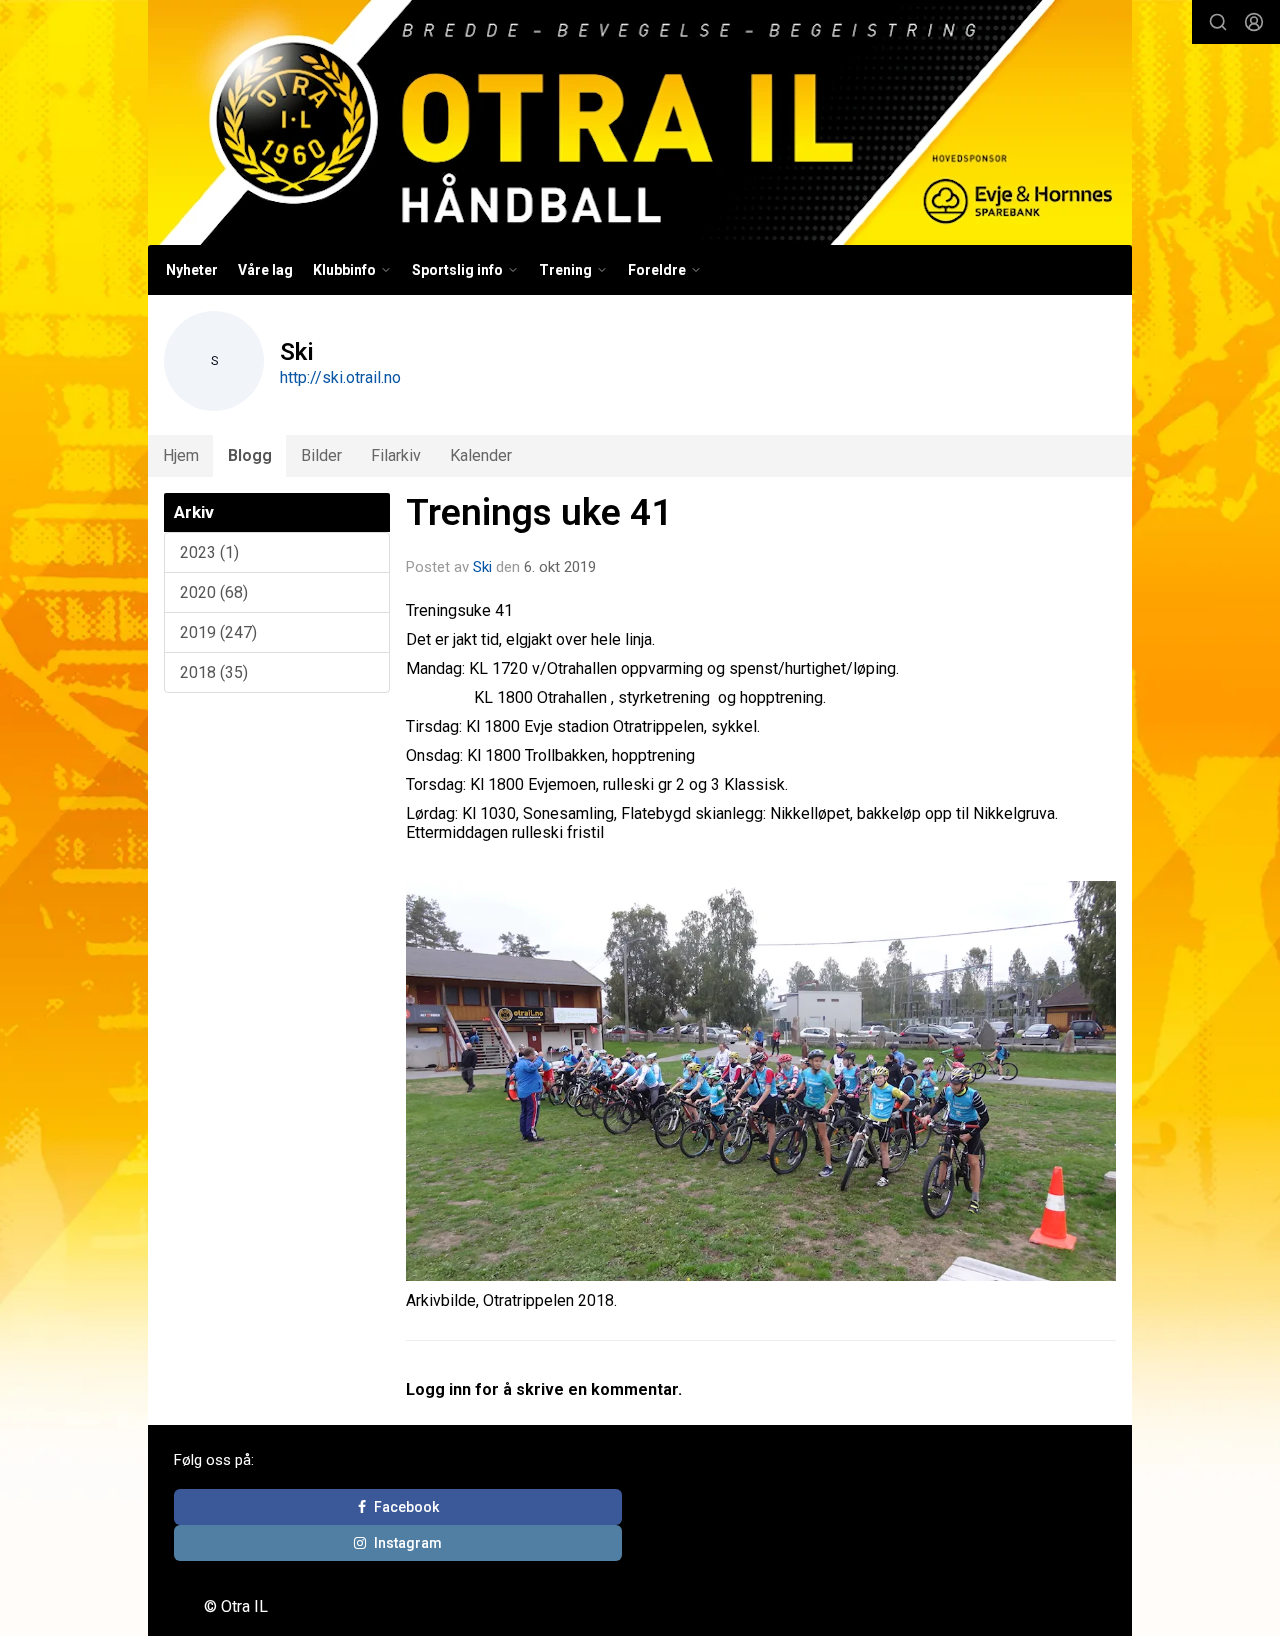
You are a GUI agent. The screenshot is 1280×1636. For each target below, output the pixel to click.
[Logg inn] (1254, 22)
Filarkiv (396, 455)
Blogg (250, 455)
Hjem (181, 455)
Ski (482, 567)
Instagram (408, 1543)
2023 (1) (209, 552)
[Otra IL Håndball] (640, 122)
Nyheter (192, 270)
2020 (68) (214, 592)
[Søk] (1218, 22)
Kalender (481, 455)
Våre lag (265, 270)
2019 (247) (218, 632)
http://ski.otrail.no (340, 377)
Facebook (406, 1507)
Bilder (321, 455)
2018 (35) (214, 672)
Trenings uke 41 (539, 512)
